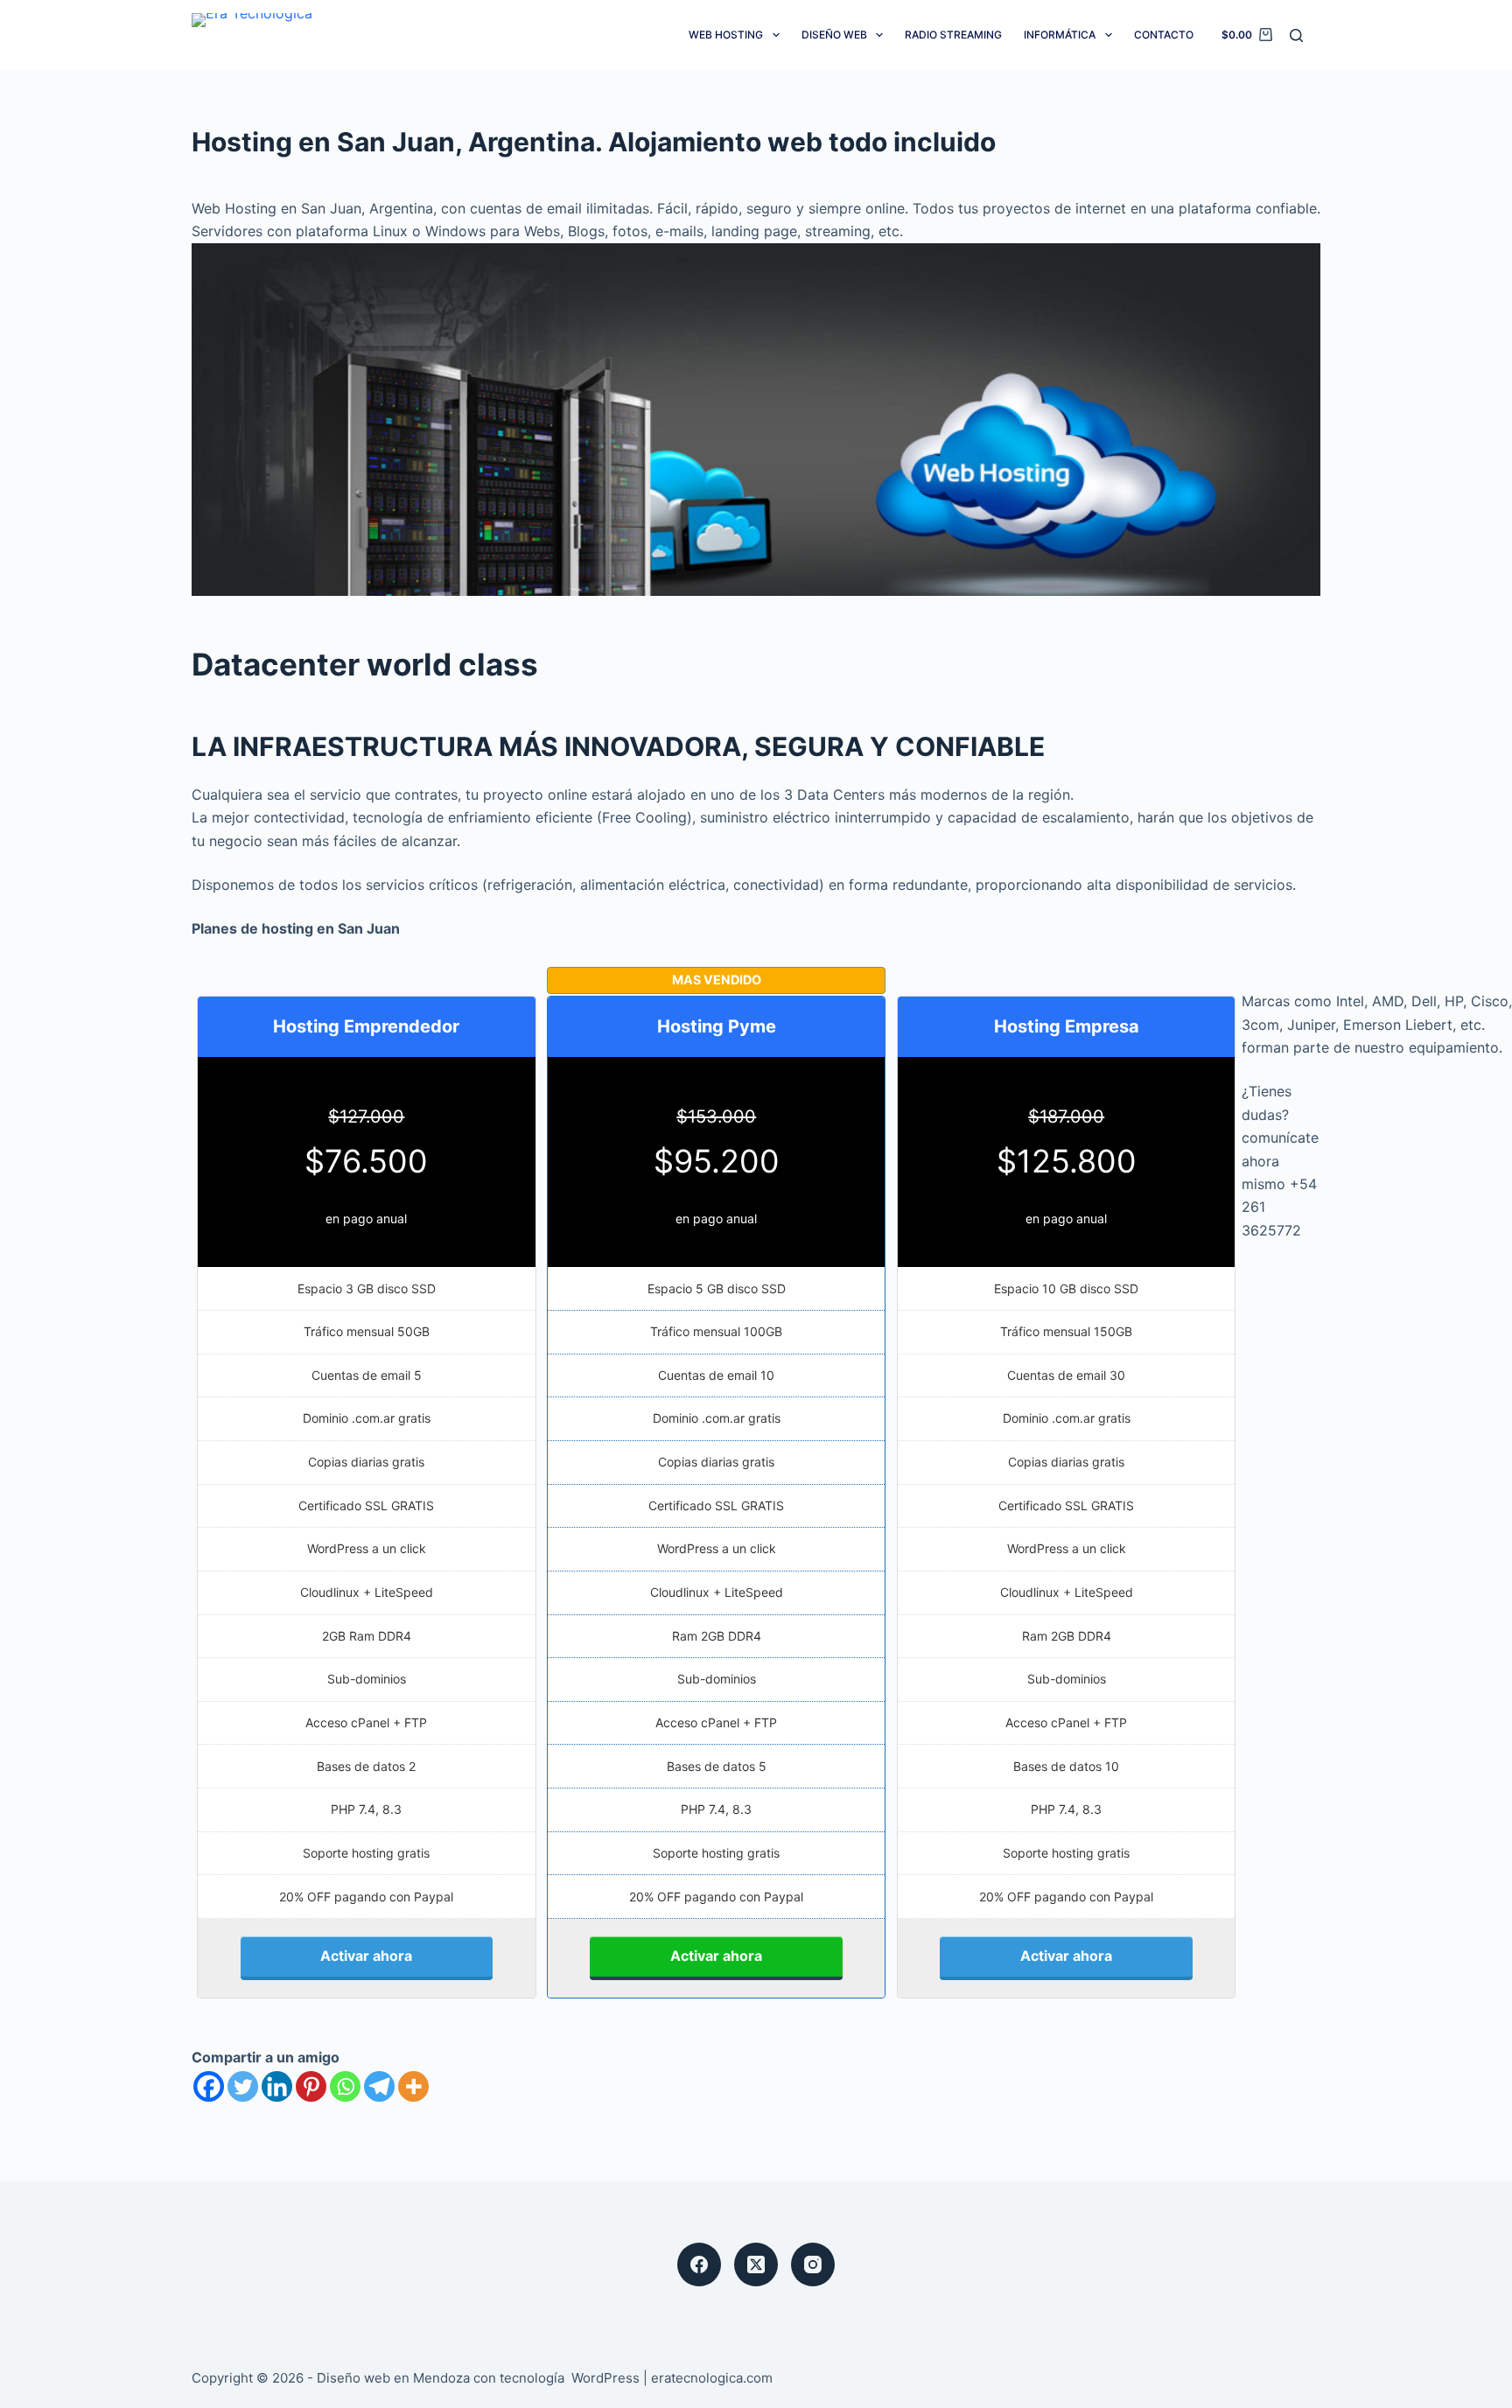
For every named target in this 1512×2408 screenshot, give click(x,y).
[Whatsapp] (345, 2086)
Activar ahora (366, 1956)
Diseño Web (834, 35)
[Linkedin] (277, 2086)
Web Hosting (726, 35)
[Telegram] (379, 2086)
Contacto (1164, 35)
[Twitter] (243, 2086)
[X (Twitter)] (756, 2264)
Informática (1060, 35)
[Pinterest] (311, 2086)
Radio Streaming (953, 35)
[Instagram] (813, 2264)
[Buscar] (1296, 35)
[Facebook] (209, 2086)
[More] (413, 2086)
